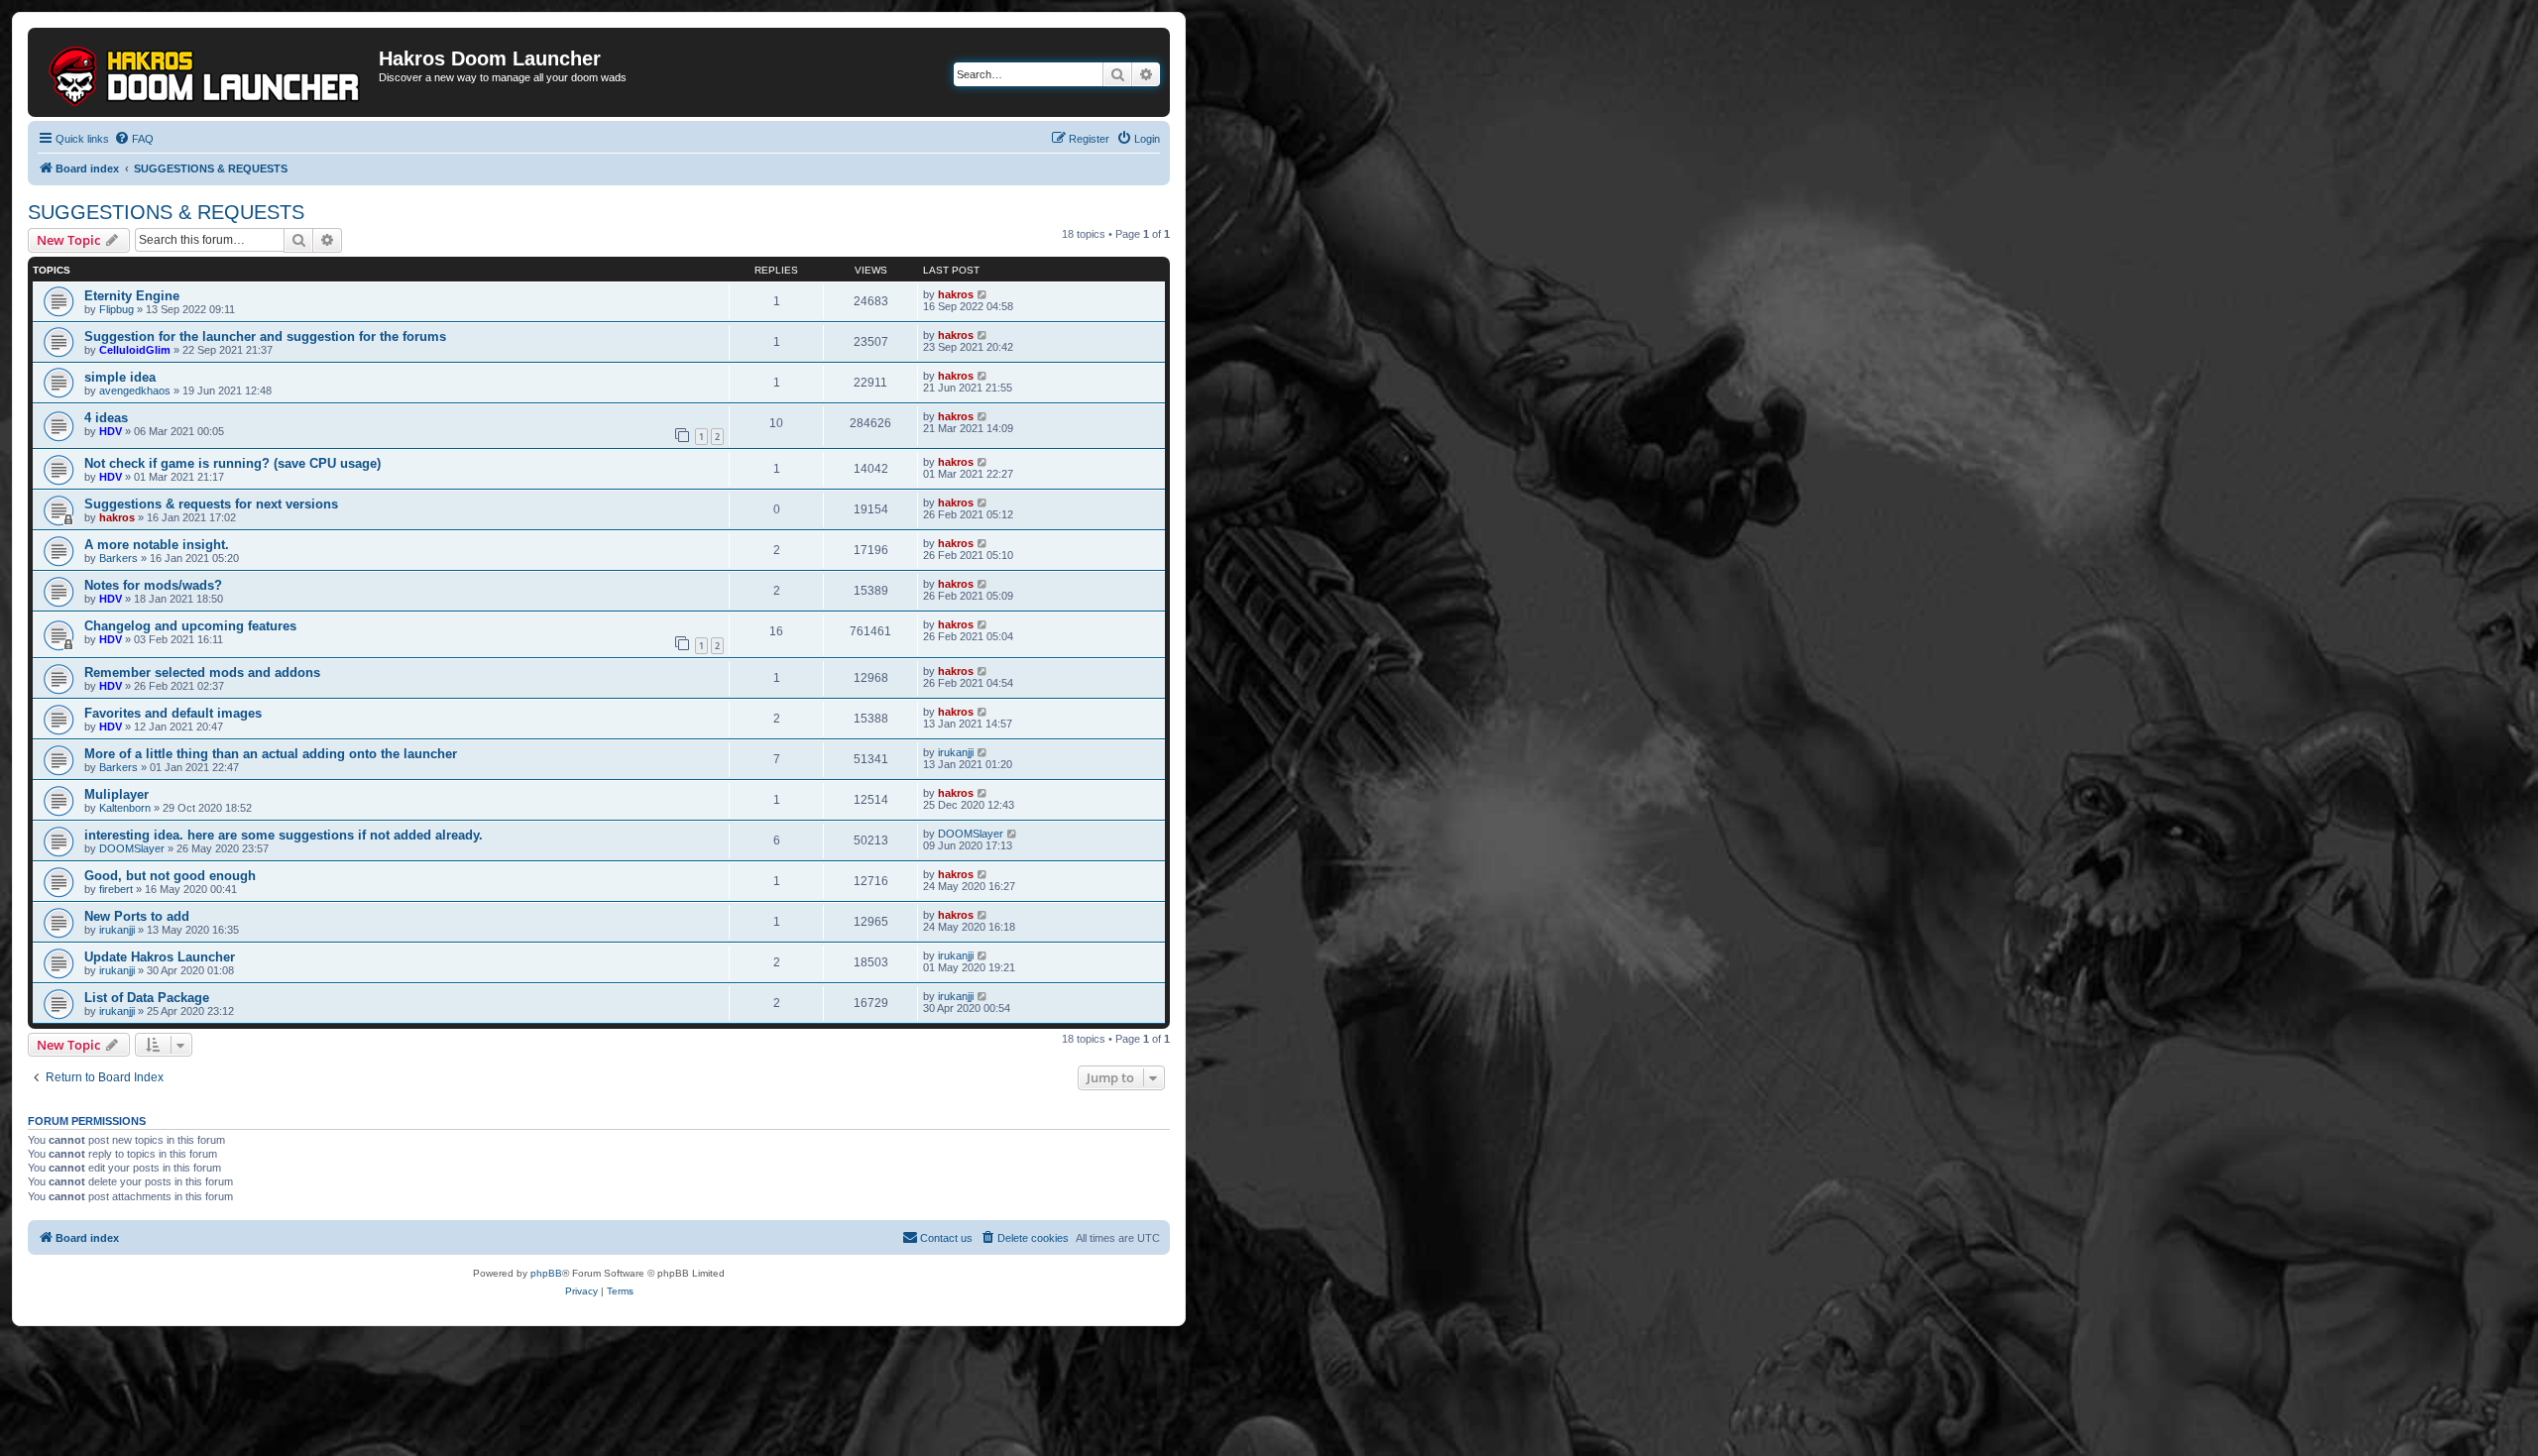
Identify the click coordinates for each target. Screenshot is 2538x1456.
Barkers (118, 558)
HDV (111, 431)
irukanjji (956, 752)
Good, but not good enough (170, 876)
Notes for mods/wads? (153, 585)
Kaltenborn (125, 808)
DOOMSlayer (132, 848)
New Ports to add (137, 916)
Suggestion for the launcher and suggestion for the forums (265, 336)
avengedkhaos (135, 391)
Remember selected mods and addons (202, 672)
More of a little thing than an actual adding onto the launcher (271, 754)
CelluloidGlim (135, 350)
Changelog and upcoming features (190, 626)
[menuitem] (134, 139)
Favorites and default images (173, 713)
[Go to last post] (983, 294)
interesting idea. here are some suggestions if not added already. (284, 835)
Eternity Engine (132, 296)
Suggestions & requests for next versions (211, 504)
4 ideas (106, 418)
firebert (116, 889)
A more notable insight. (157, 545)
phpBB (546, 1273)
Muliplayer (116, 794)
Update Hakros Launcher (160, 957)
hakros (956, 294)
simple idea (120, 377)
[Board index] (206, 72)
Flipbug (116, 309)
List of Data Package (147, 998)
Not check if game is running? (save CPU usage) (232, 463)
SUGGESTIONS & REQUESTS (166, 212)
